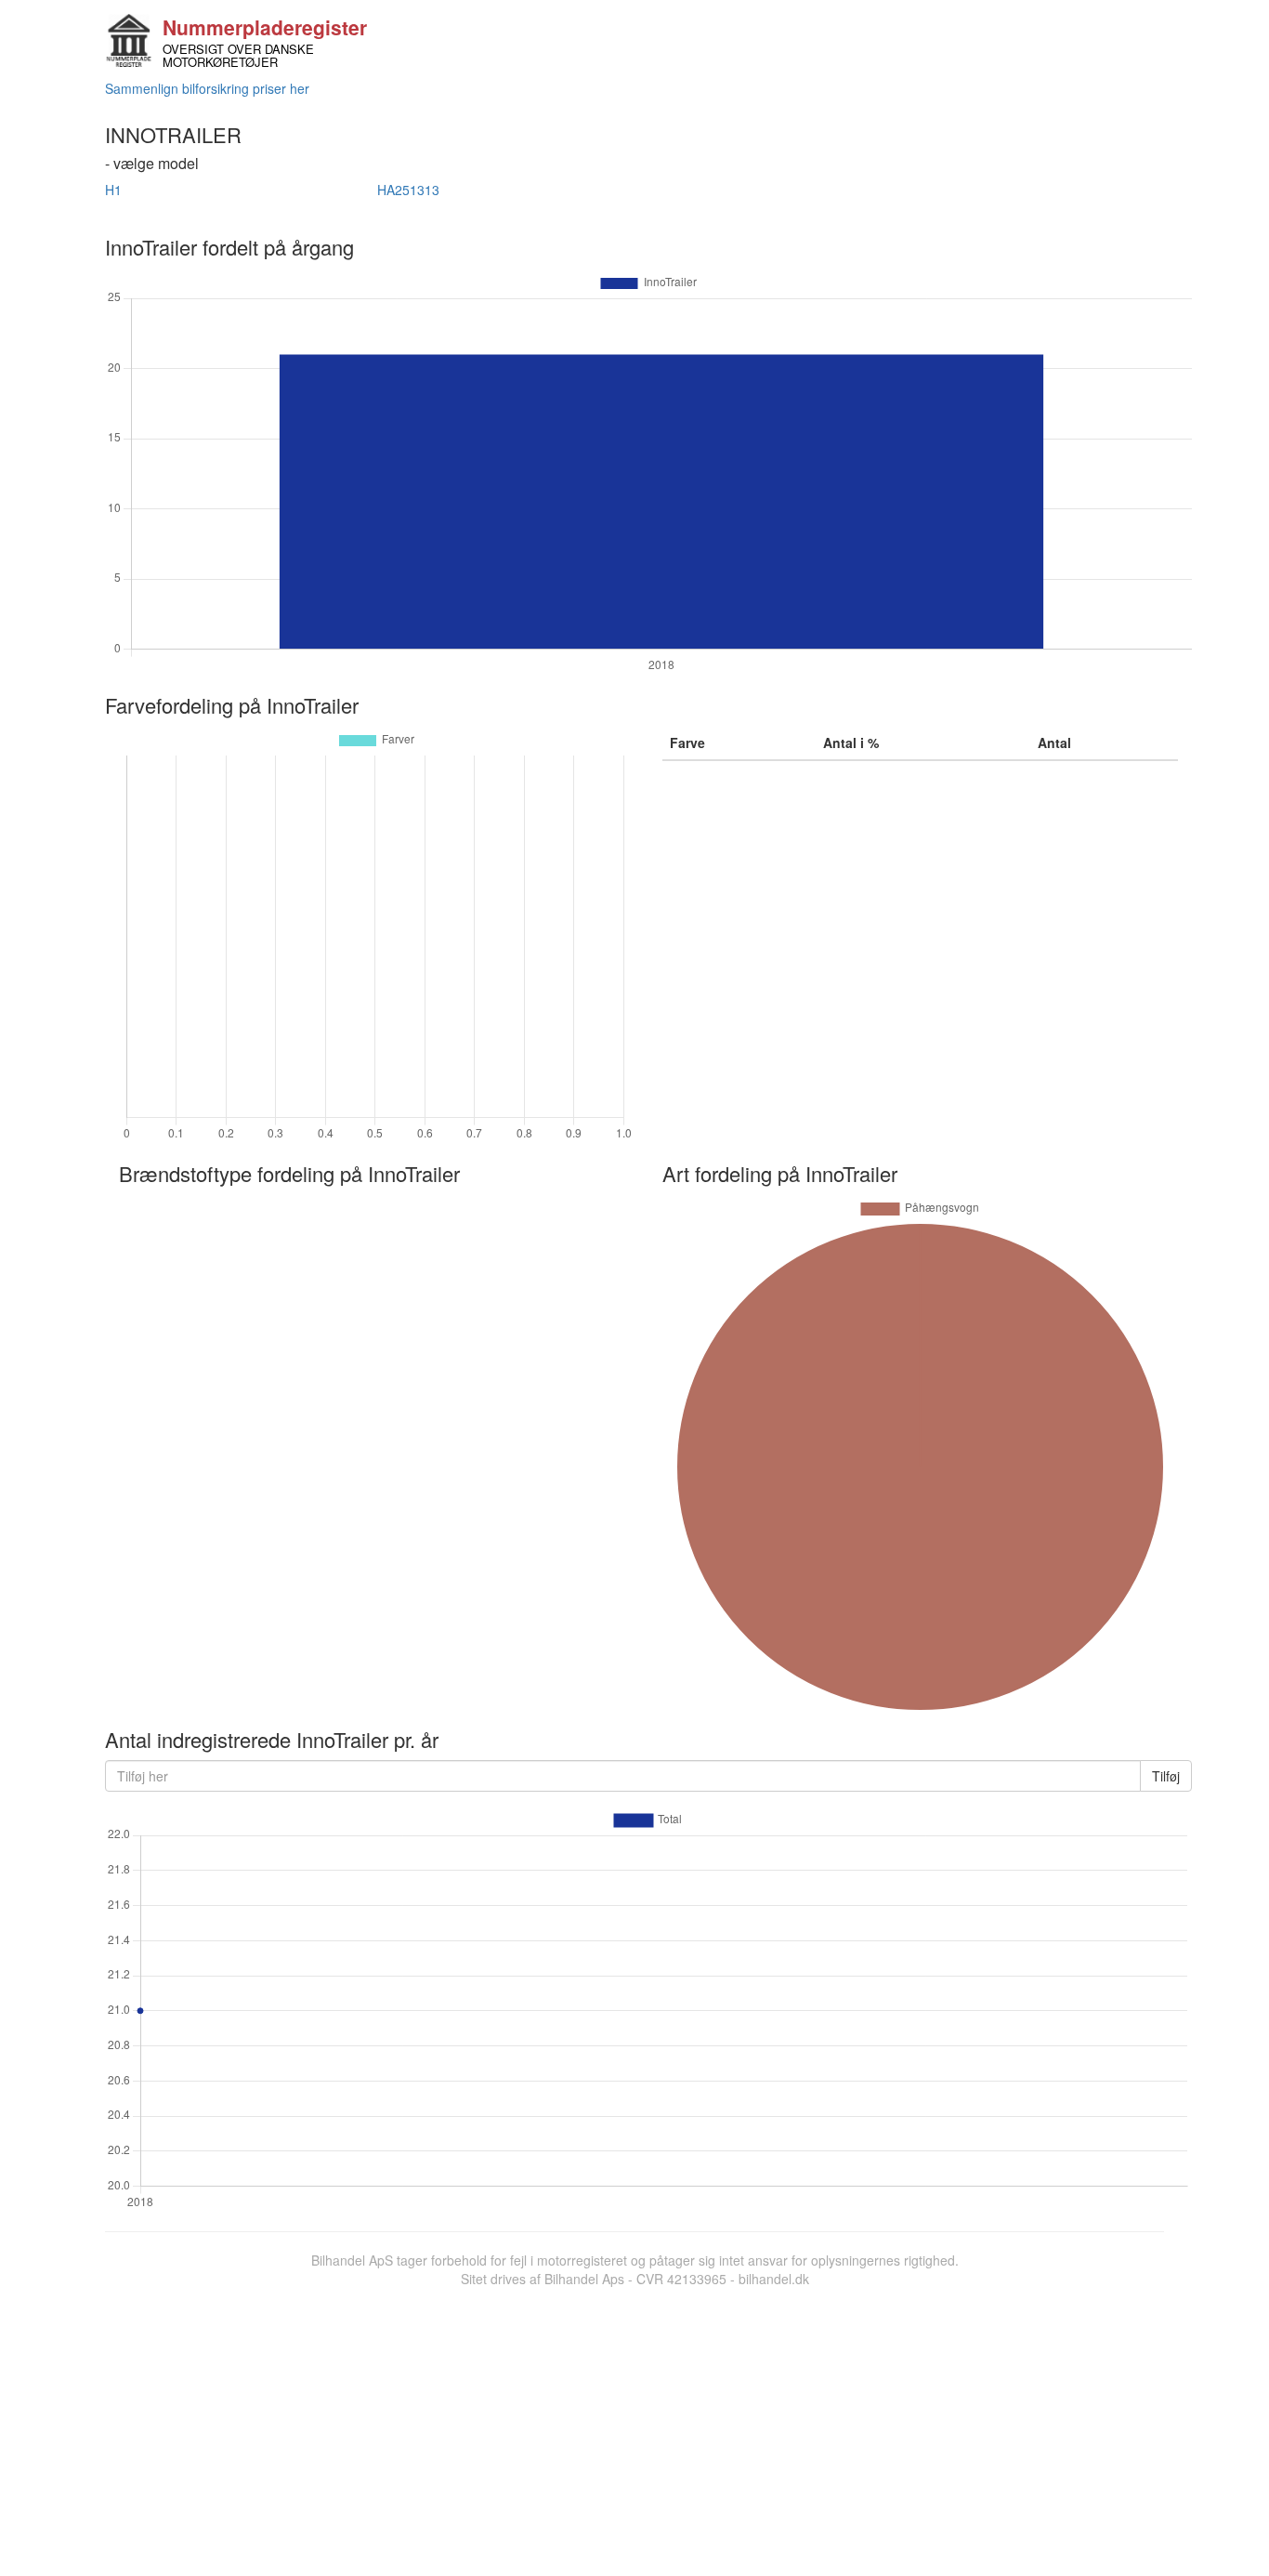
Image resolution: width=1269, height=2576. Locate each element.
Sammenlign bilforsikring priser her (207, 88)
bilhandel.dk (774, 2279)
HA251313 (408, 190)
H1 (113, 190)
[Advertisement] (634, 2427)
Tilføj (1166, 1776)
